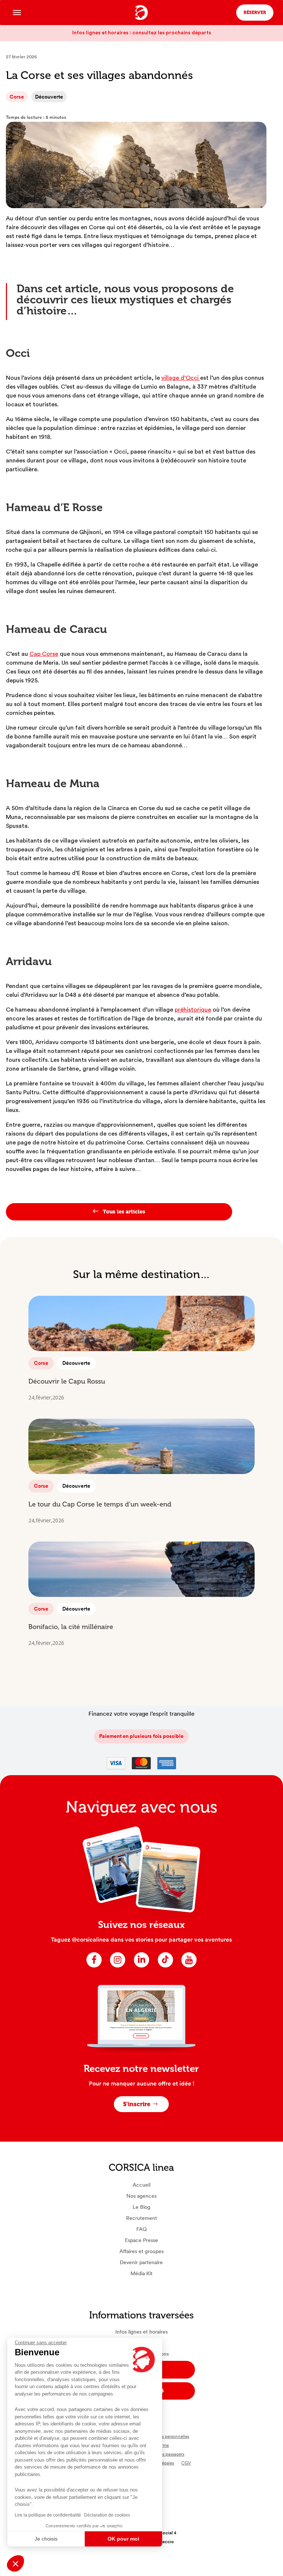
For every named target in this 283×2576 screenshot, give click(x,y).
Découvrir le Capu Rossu (67, 1381)
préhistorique (193, 1010)
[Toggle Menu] (17, 12)
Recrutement (141, 2218)
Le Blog (141, 2207)
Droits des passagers (165, 2454)
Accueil (141, 2185)
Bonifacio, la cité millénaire (71, 1627)
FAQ (141, 2229)
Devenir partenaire (141, 2262)
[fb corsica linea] (94, 1967)
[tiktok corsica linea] (165, 1967)
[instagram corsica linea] (118, 1967)
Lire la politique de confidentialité (48, 2515)
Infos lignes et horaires (141, 2332)
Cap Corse (44, 654)
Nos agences (141, 2196)
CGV (186, 2463)
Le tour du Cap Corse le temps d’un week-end (100, 1504)
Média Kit (141, 2273)
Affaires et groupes (141, 2251)
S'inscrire (137, 2104)
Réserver (255, 13)
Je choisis (46, 2539)
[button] (15, 2563)
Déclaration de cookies (107, 2515)
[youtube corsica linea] (189, 1967)
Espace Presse (141, 2240)
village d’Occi (181, 378)
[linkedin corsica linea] (141, 1967)
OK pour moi (123, 2539)
